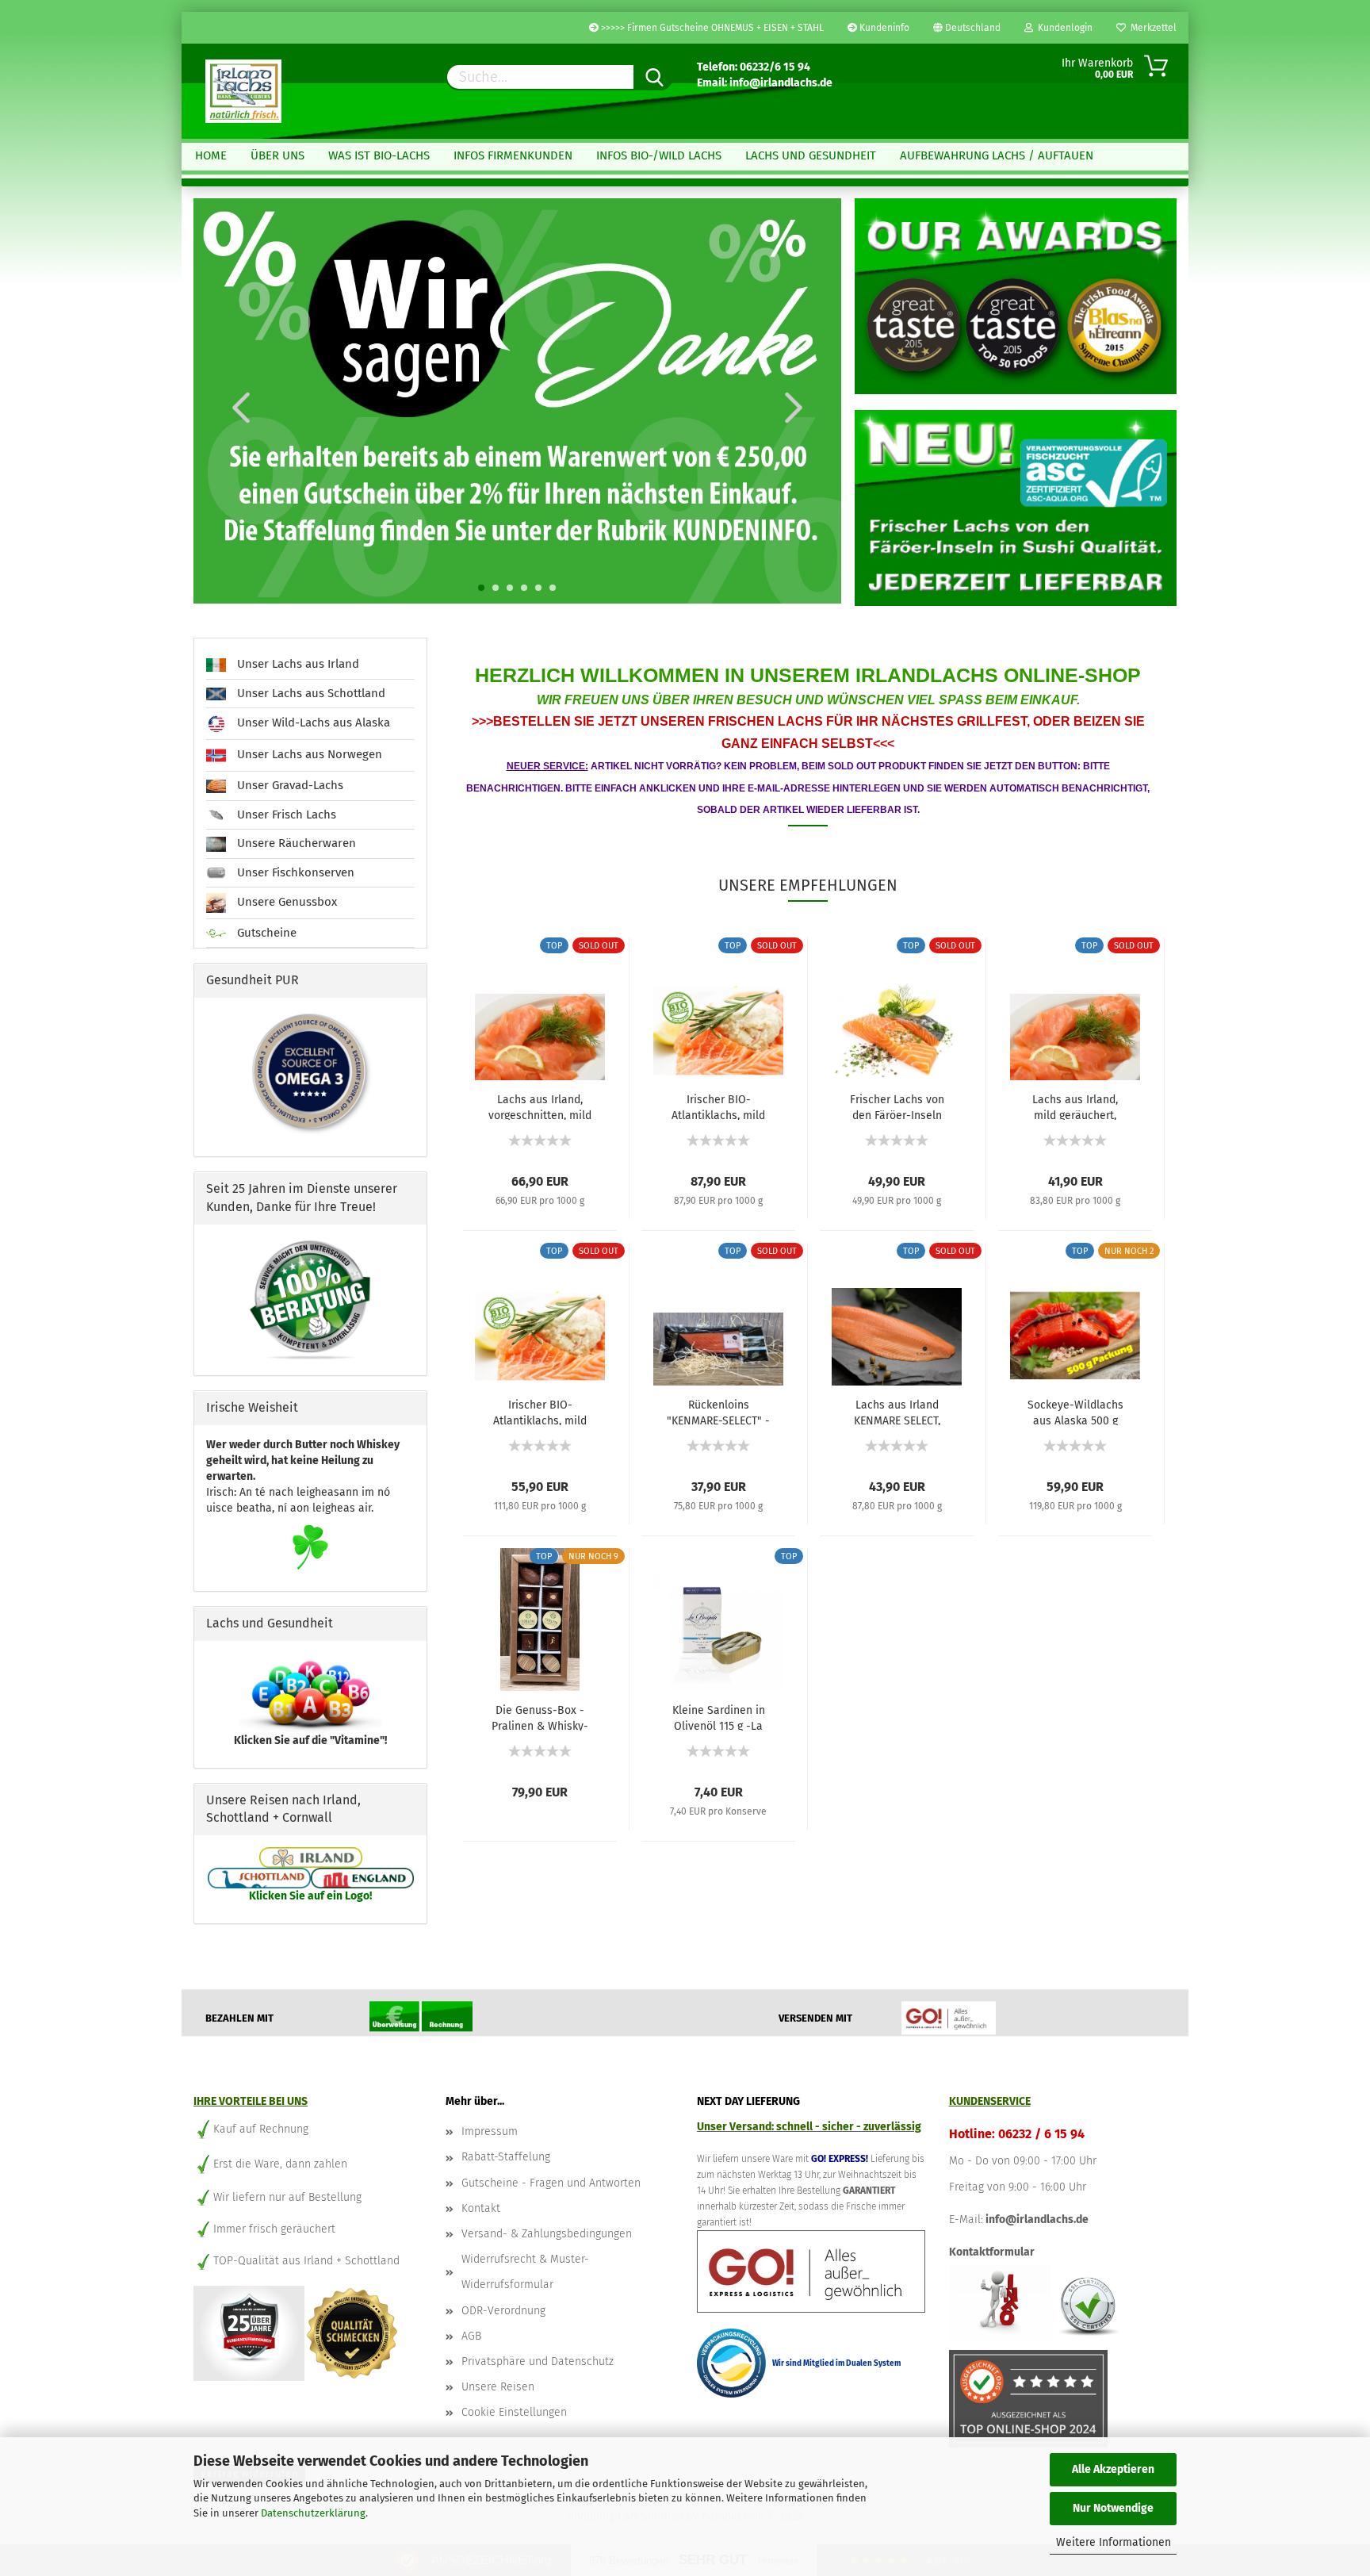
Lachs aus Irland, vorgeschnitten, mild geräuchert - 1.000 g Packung (540, 1106)
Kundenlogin (1063, 28)
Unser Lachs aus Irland (297, 664)
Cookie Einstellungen (514, 2412)
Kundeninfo (883, 28)
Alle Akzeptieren (1113, 2469)
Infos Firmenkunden (513, 155)
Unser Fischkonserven (294, 872)
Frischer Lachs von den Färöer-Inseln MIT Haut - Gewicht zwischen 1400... (897, 1106)
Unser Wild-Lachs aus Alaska (312, 723)
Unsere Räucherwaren (295, 843)
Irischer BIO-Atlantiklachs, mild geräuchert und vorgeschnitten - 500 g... (540, 1412)
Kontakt (481, 2208)
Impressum (490, 2131)
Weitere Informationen (1114, 2542)
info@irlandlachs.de (1037, 2219)
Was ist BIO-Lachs (379, 155)
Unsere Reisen (498, 2387)
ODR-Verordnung (503, 2311)
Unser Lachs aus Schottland (310, 693)
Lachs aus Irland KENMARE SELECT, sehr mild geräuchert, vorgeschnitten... (897, 1412)
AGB (471, 2336)
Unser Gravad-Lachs (289, 785)
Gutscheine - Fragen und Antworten (551, 2183)
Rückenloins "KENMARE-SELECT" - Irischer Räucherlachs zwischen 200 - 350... (718, 1412)
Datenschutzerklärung (313, 2513)
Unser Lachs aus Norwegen (308, 755)
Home (211, 155)
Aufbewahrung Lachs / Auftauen (997, 155)
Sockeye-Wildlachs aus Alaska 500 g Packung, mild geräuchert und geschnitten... (1075, 1412)
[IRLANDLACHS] (243, 91)
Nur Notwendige (1113, 2508)
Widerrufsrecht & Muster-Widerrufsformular (525, 2272)
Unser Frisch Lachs (285, 815)
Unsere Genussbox (285, 902)
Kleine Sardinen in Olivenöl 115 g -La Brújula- (719, 1717)
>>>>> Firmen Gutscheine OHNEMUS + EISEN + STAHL (711, 28)
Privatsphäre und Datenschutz (538, 2361)
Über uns (277, 155)
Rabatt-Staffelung (506, 2157)
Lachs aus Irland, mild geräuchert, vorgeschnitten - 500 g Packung (1075, 1106)
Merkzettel (1151, 28)
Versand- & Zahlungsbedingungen (547, 2234)
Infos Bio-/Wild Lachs (659, 155)
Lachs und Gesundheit (811, 155)
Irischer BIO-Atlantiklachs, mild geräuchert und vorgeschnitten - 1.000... (718, 1106)
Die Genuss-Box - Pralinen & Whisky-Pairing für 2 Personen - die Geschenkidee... (540, 1717)
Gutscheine (265, 933)
